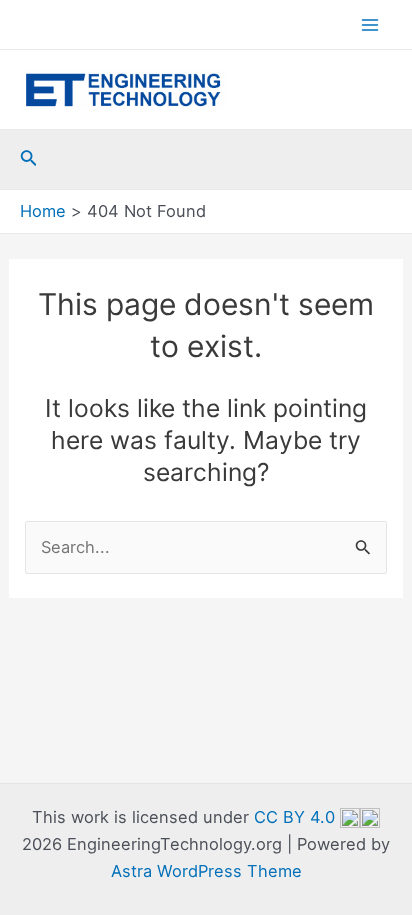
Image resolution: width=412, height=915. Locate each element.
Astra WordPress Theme (206, 871)
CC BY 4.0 (297, 817)
